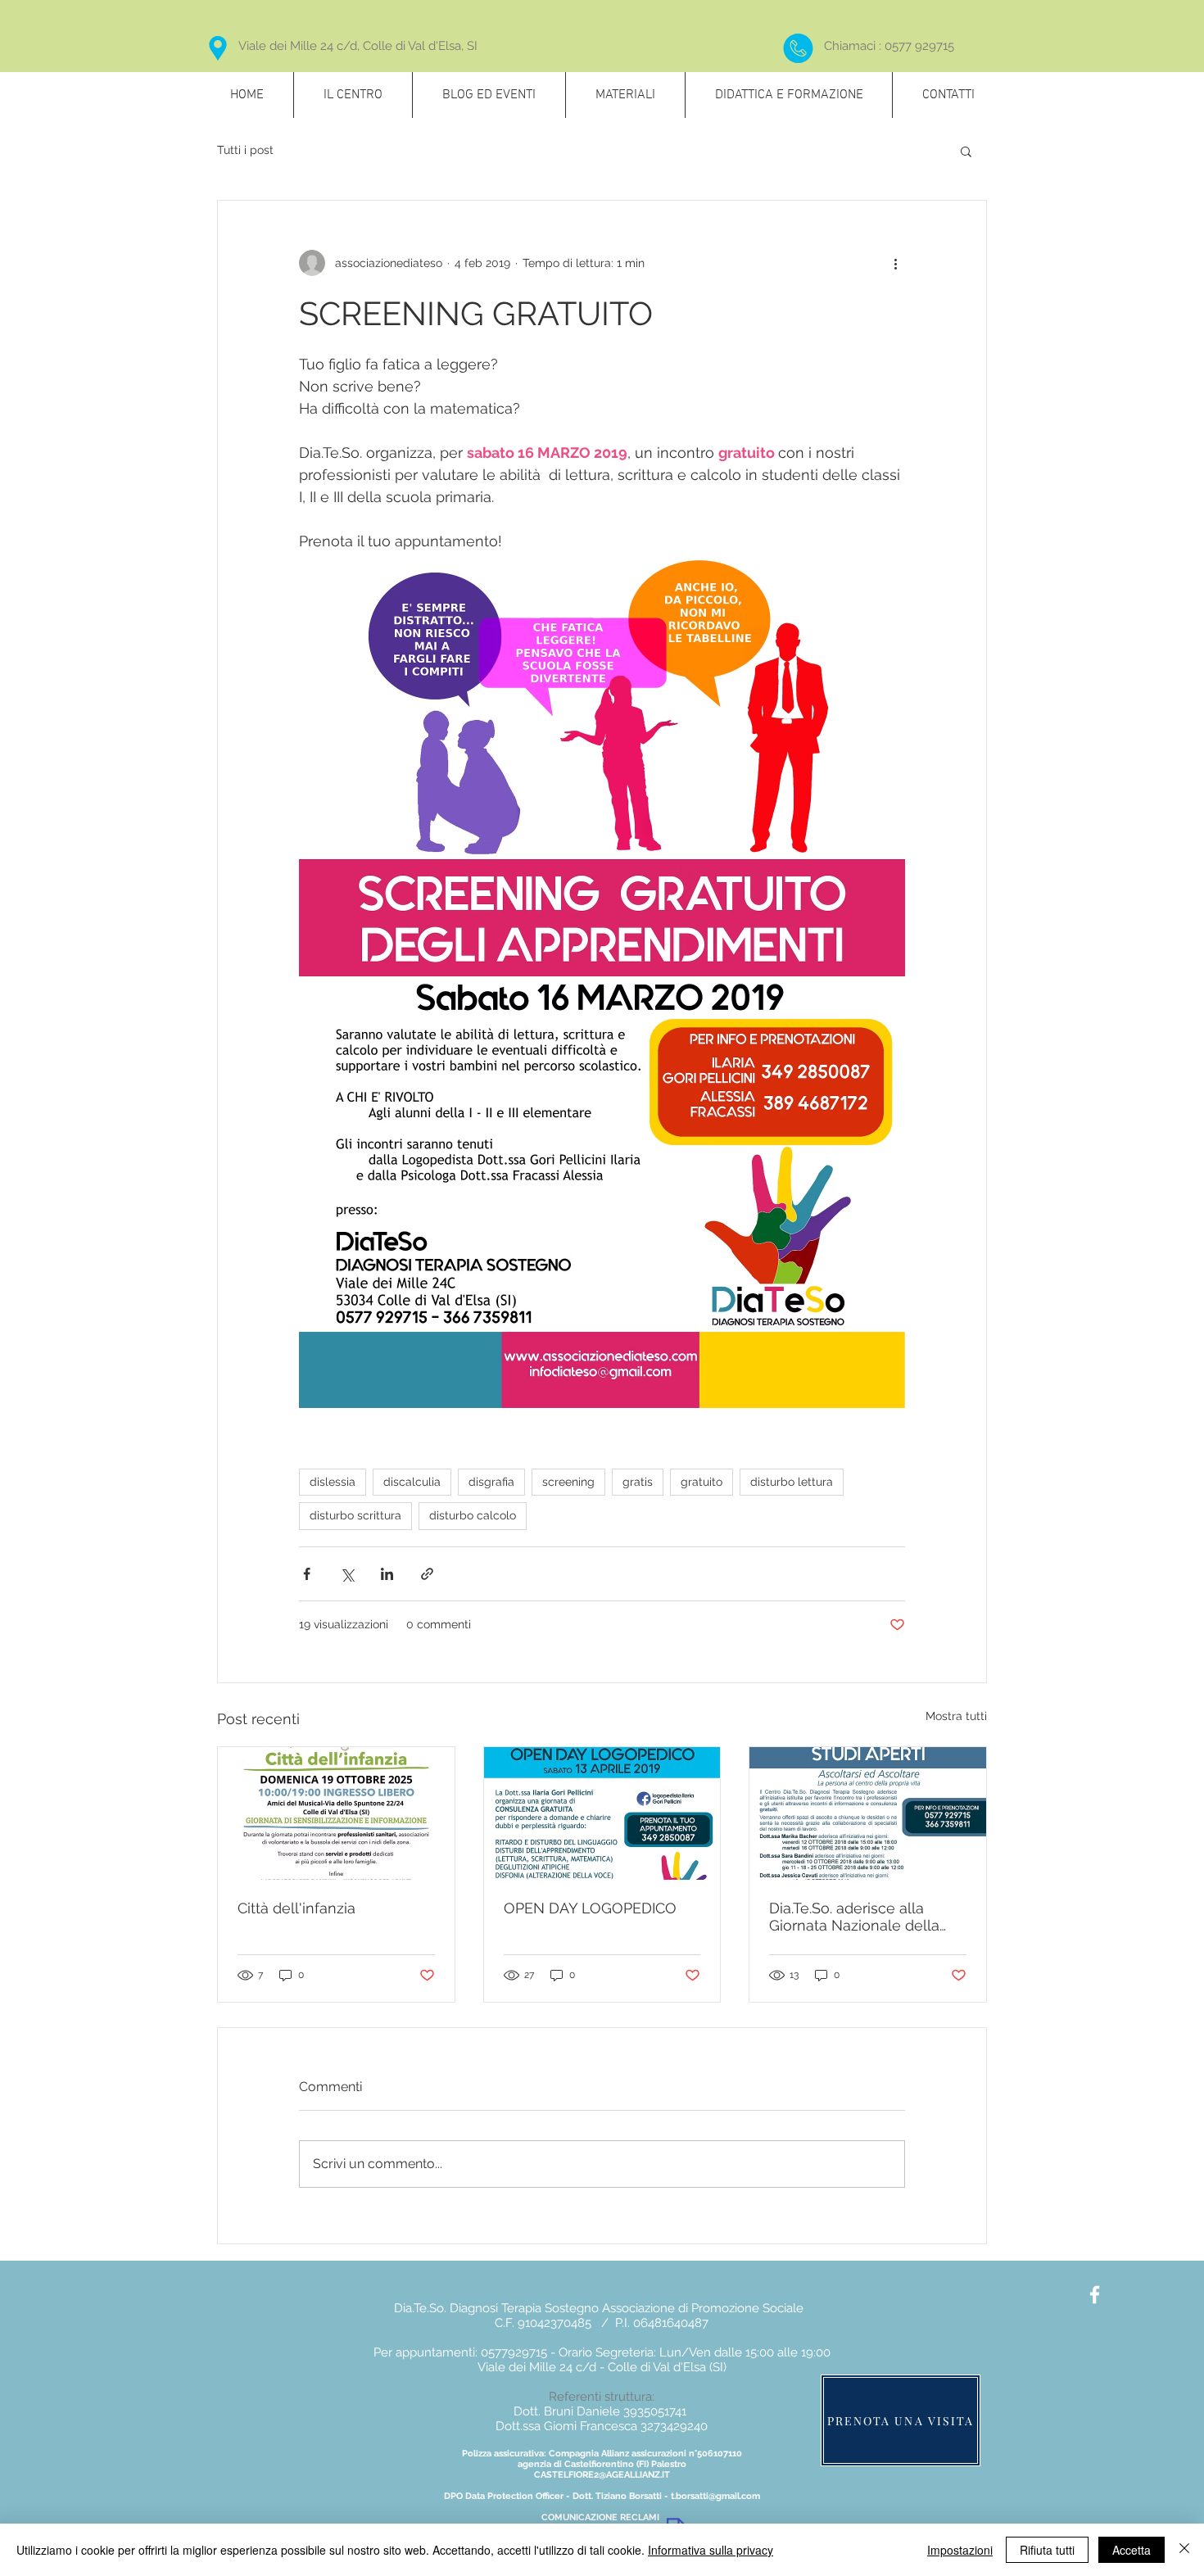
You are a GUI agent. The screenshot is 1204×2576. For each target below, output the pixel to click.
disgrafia (491, 1482)
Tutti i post (245, 150)
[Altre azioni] (895, 263)
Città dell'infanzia (296, 1908)
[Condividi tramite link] (427, 1574)
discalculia (412, 1482)
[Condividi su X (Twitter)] (347, 1574)
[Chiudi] (1184, 2550)
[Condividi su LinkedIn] (387, 1574)
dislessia (333, 1482)
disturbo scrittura (355, 1515)
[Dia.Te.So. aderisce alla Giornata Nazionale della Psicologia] (868, 1813)
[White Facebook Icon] (1095, 2295)
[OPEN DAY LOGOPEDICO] (602, 1813)
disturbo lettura (792, 1482)
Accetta (1132, 2550)
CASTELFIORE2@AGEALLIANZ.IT (602, 2475)
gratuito (702, 1482)
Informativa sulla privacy (711, 2550)
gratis (638, 1482)
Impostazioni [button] (960, 2550)
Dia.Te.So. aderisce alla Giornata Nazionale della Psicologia (854, 1917)
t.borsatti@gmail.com (715, 2496)
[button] (966, 151)
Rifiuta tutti (1047, 2550)
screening (568, 1482)
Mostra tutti (956, 1716)
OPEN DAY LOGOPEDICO (590, 1908)
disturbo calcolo (473, 1515)
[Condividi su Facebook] (307, 1574)
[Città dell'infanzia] (336, 1813)
